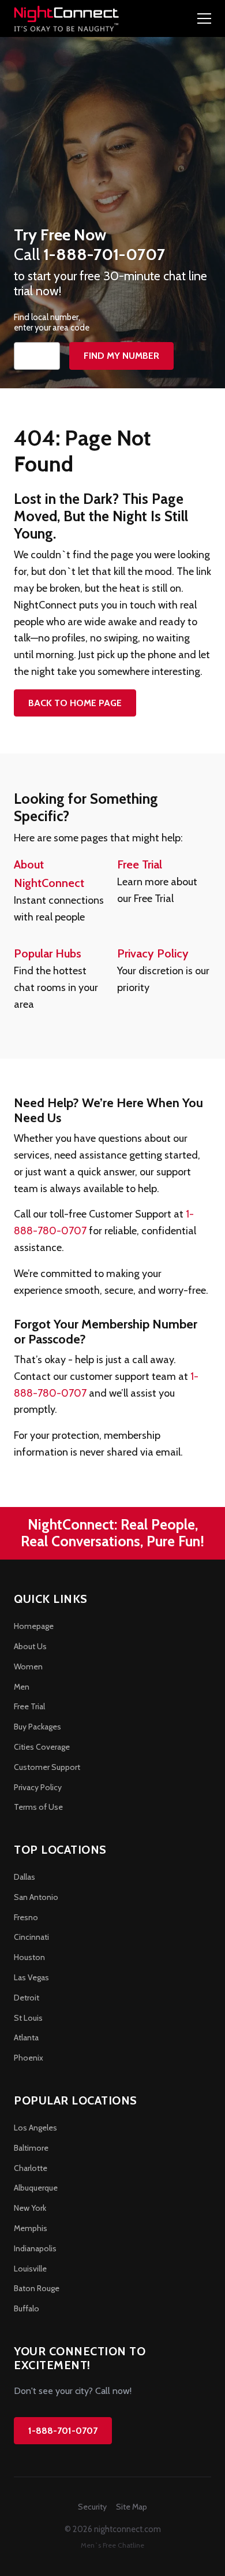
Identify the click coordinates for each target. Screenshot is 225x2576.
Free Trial (140, 864)
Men (22, 1687)
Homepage (34, 1626)
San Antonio (36, 1897)
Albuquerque (36, 2188)
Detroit (27, 1998)
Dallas (25, 1877)
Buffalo (27, 2308)
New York (30, 2208)
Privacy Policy (153, 953)
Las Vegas (31, 1977)
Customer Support (47, 1767)
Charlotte (31, 2168)
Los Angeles (35, 2128)
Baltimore (31, 2148)
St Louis (28, 2018)
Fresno (26, 1917)
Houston (29, 1957)
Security (92, 2507)
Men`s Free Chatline (112, 2545)
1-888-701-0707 (63, 2431)
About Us (30, 1646)
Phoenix (29, 2058)
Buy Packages (37, 1727)
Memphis (31, 2228)
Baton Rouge (37, 2288)
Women (28, 1666)
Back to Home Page (75, 703)
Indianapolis (35, 2248)
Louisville (30, 2269)
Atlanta (26, 2037)
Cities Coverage (42, 1747)
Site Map (132, 2507)
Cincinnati (31, 1937)
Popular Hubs (48, 953)
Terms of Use (38, 1807)
